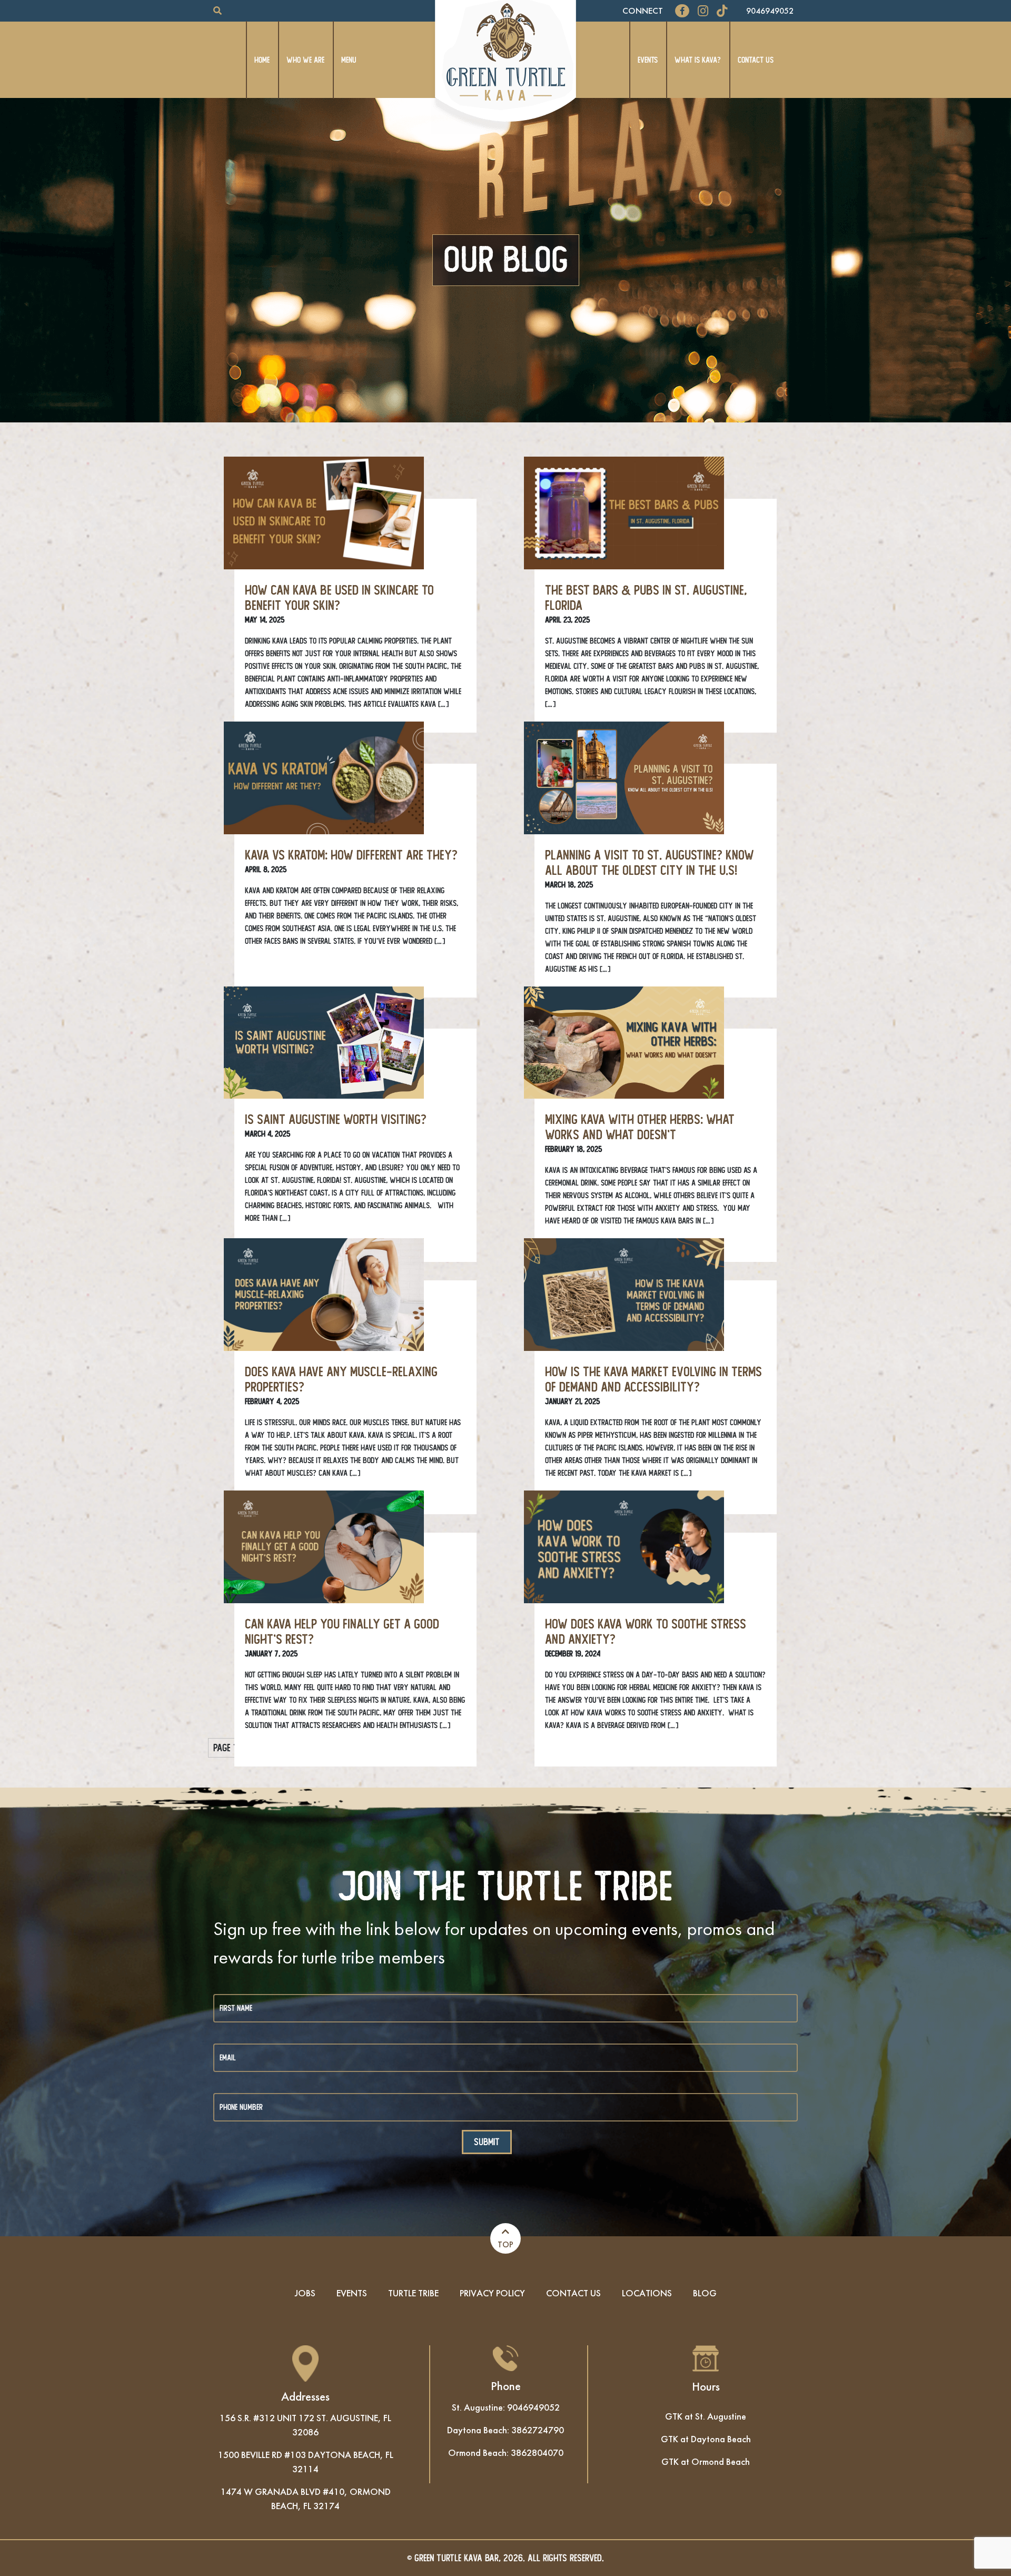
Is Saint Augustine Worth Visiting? (336, 1120)
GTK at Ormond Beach (706, 2461)
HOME (262, 60)
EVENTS (648, 60)
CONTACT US (756, 60)
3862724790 (538, 2430)
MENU (349, 60)
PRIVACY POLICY (492, 2293)
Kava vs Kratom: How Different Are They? (351, 855)
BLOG (705, 2293)
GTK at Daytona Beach (706, 2439)
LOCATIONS (647, 2293)
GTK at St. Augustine (706, 2416)
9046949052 (770, 11)
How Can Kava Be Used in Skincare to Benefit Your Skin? (339, 598)
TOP (506, 2244)
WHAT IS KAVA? (698, 60)
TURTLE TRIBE (413, 2293)
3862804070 (537, 2452)
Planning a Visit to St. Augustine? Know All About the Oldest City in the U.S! (650, 863)
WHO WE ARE (305, 60)
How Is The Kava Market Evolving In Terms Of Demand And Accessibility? (653, 1380)
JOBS (305, 2293)
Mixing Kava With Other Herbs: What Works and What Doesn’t (640, 1127)
